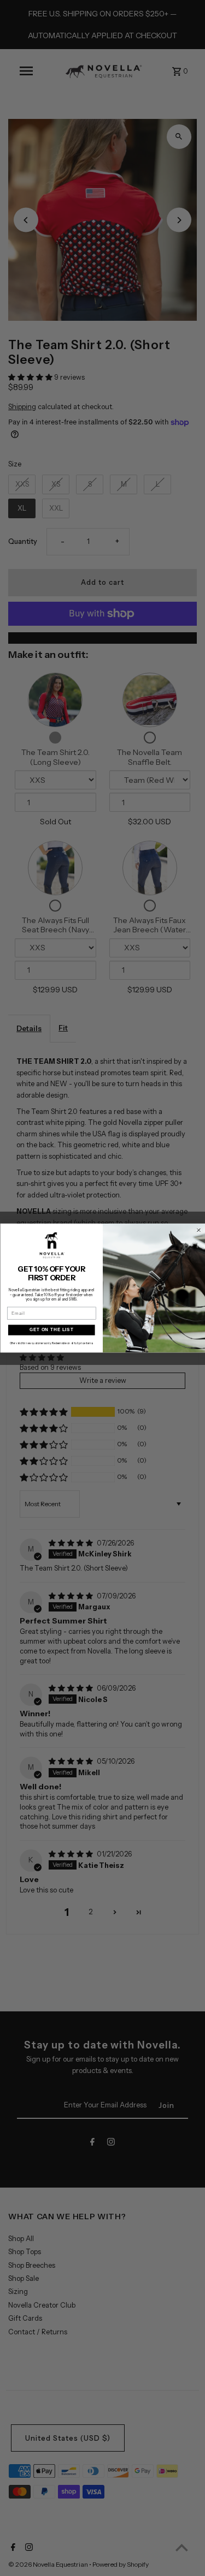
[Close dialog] (198, 1230)
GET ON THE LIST (51, 1330)
